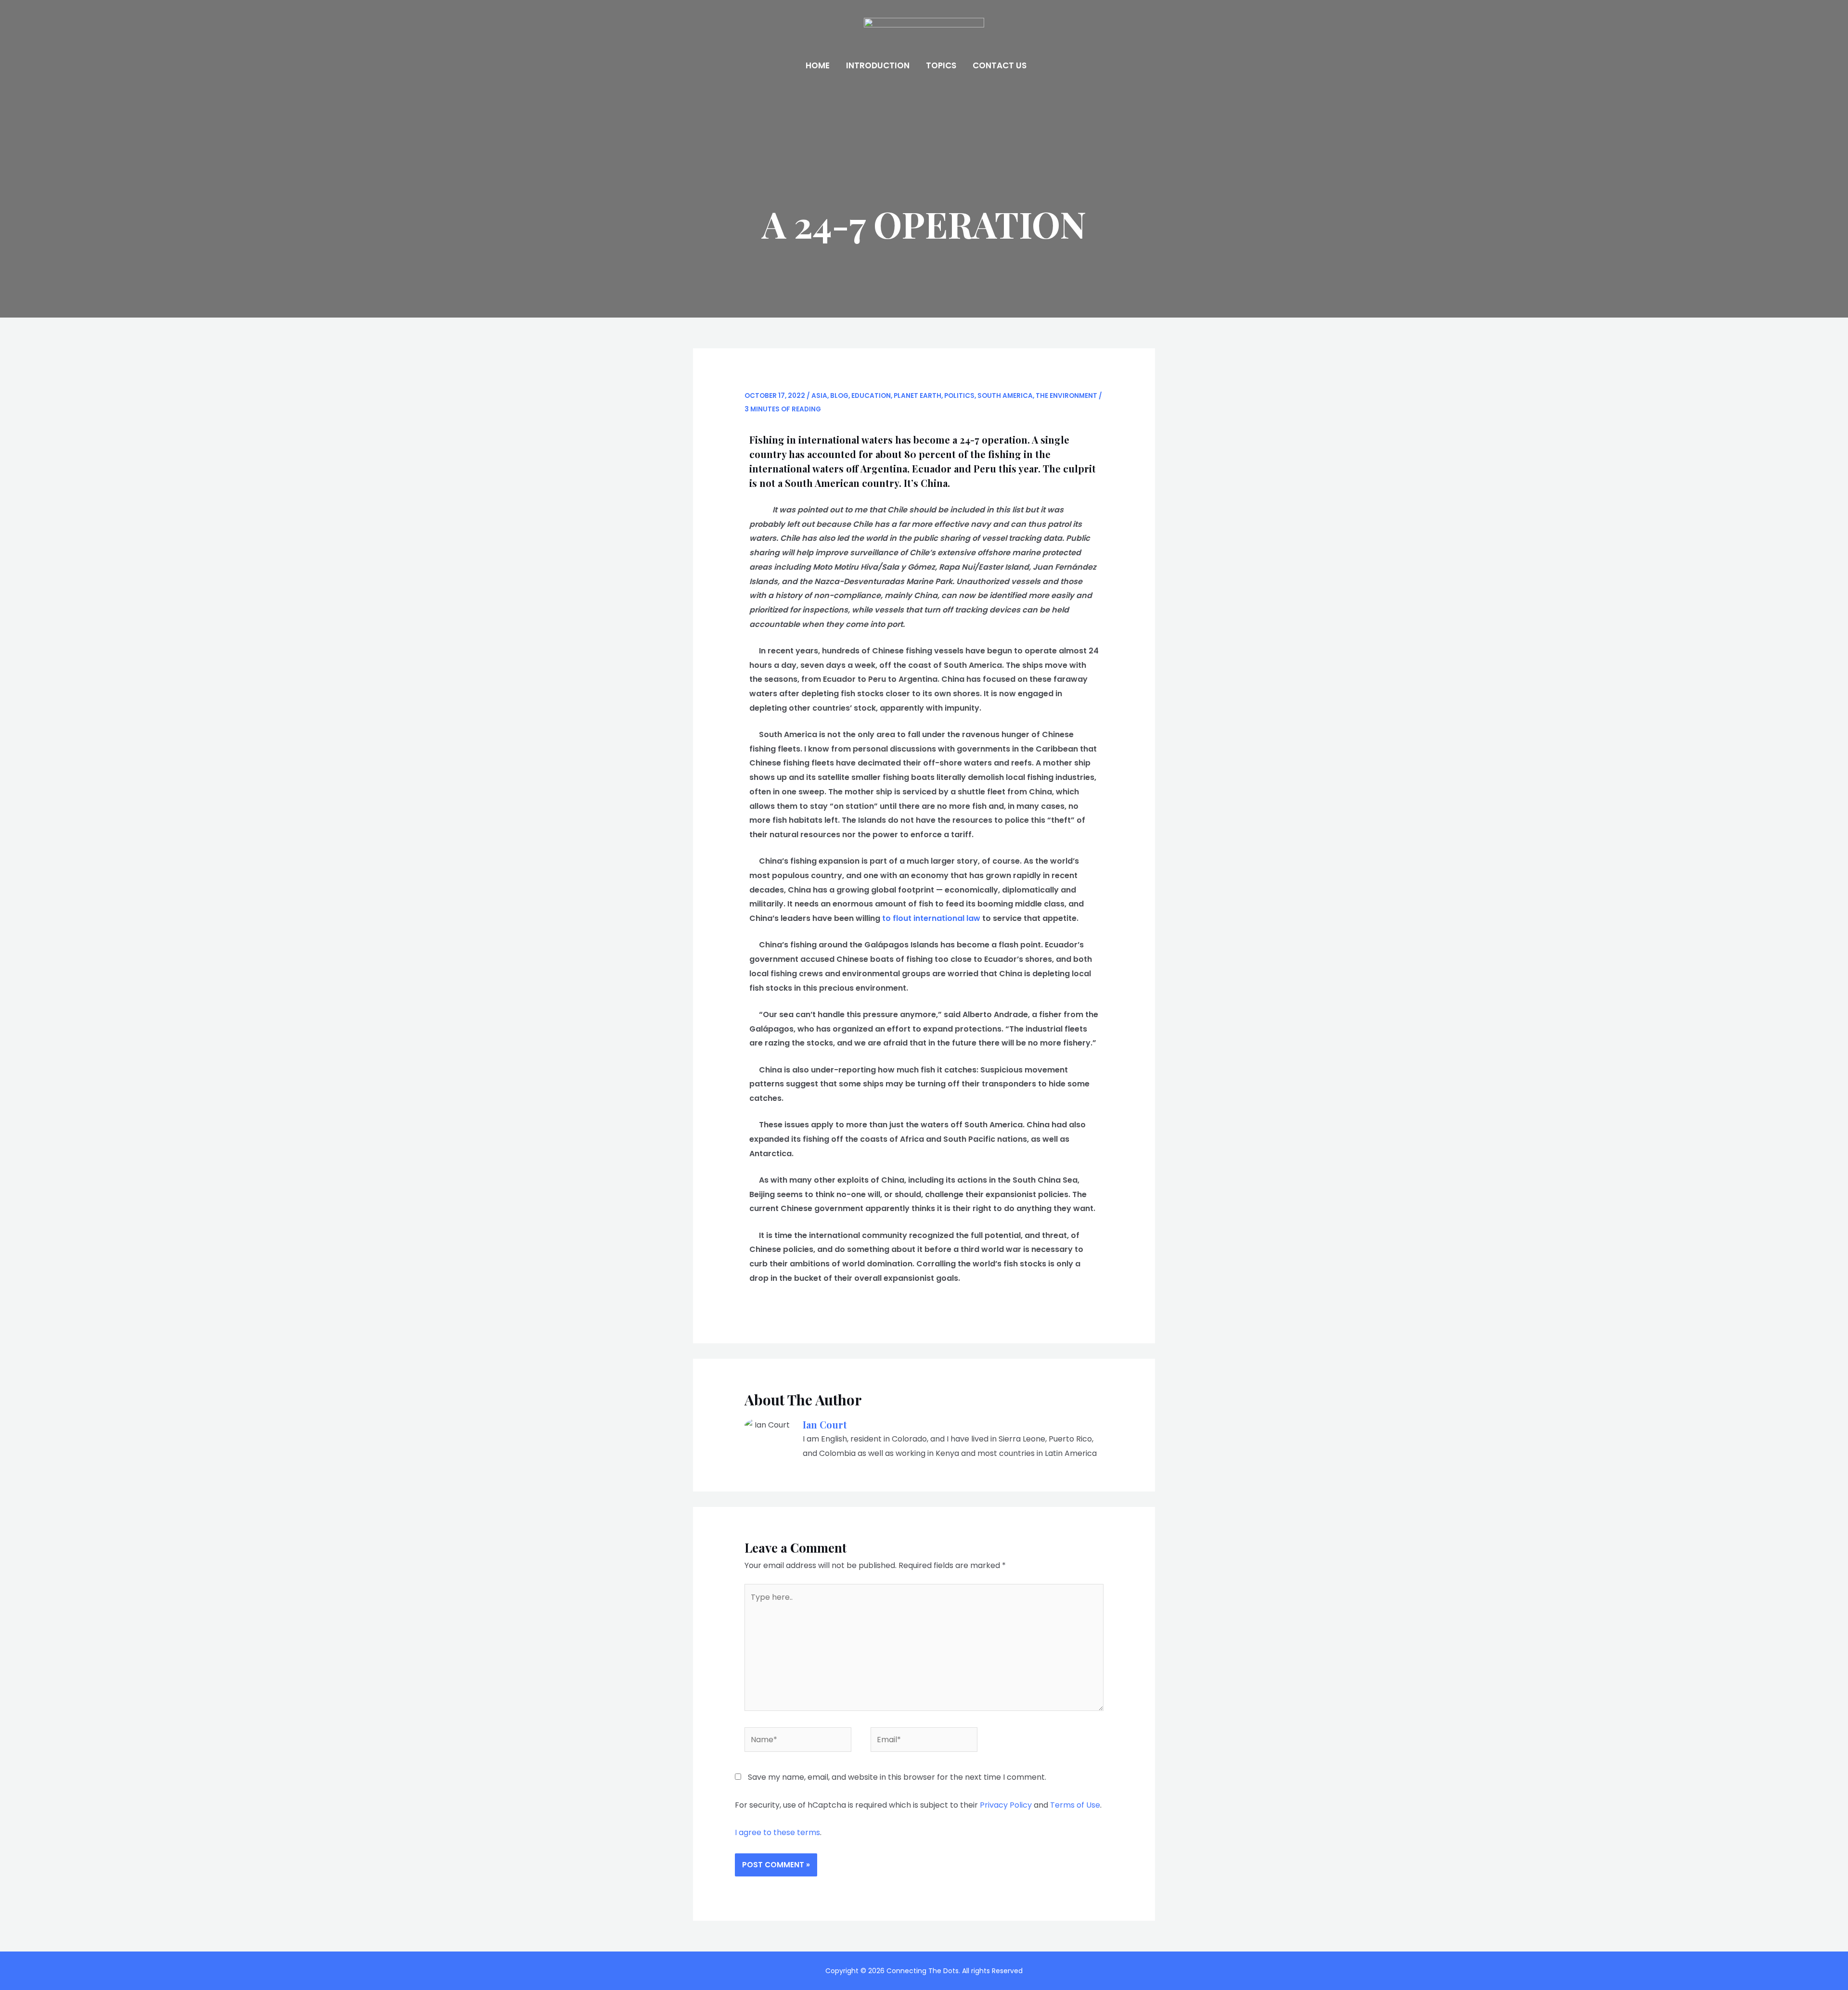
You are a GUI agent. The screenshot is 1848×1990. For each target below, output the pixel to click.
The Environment (1066, 396)
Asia (819, 396)
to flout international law (931, 918)
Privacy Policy (1006, 1805)
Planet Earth (918, 396)
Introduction (878, 65)
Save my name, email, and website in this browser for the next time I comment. (897, 1777)
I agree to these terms (777, 1832)
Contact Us (1000, 65)
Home (818, 65)
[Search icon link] (1048, 66)
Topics (941, 65)
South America (1005, 396)
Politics (959, 396)
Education (871, 396)
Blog (839, 396)
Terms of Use (1075, 1805)
